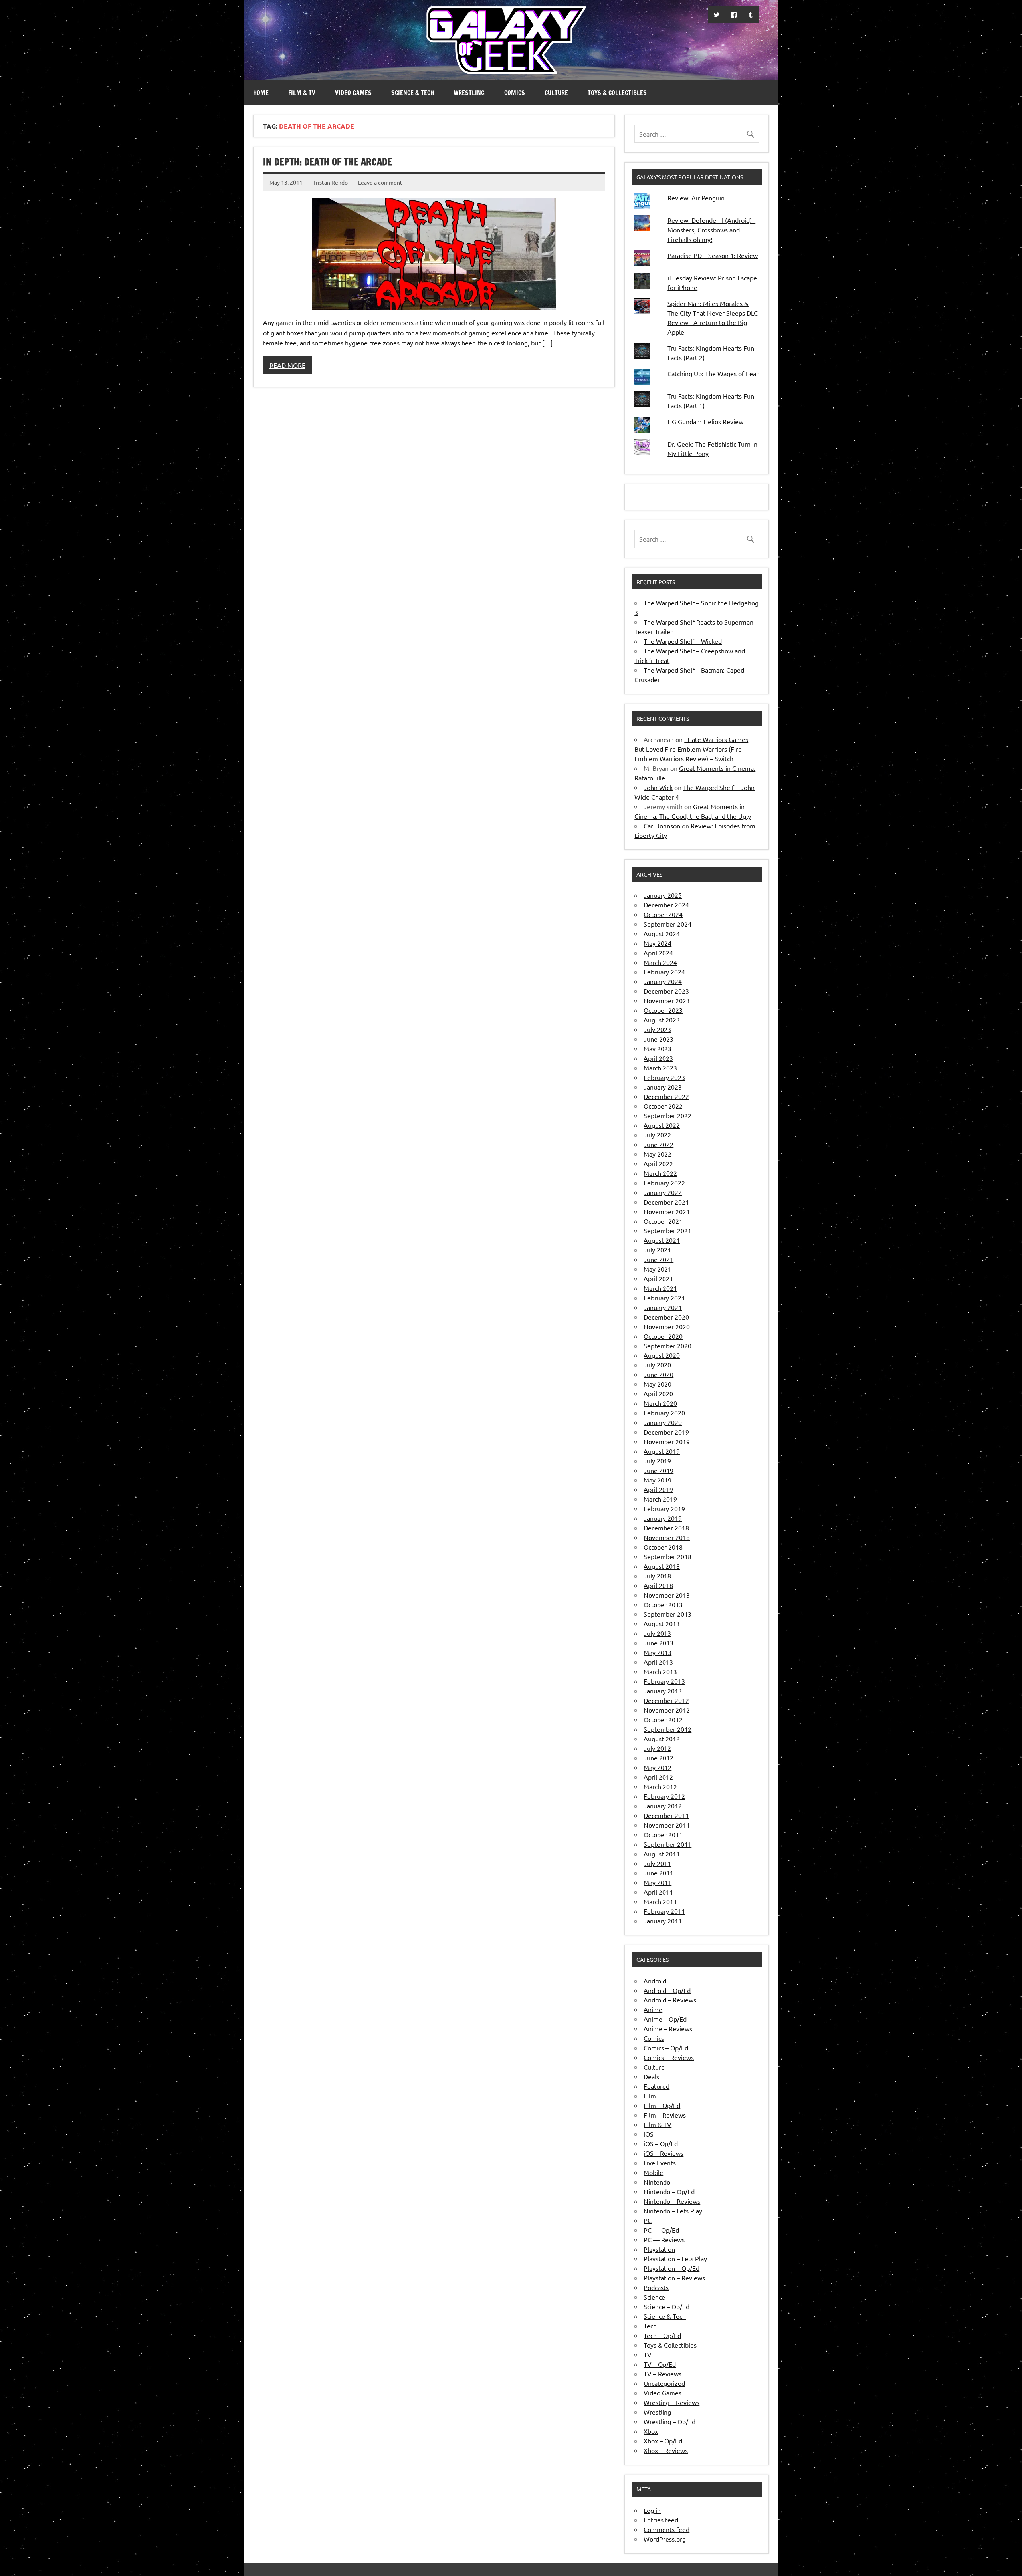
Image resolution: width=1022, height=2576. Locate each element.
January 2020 (663, 1422)
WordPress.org (665, 2539)
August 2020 (662, 1355)
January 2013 (663, 1691)
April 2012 (658, 1777)
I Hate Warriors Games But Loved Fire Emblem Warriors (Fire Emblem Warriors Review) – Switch (691, 749)
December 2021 (666, 1202)
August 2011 (662, 1854)
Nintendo (657, 2182)
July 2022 (657, 1135)
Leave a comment (380, 182)
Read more (287, 365)
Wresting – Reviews (671, 2402)
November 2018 (667, 1537)
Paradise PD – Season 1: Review (713, 255)
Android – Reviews (670, 2000)
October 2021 (663, 1221)
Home (261, 93)
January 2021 (663, 1307)
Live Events (660, 2163)
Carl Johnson (662, 826)
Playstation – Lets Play (675, 2258)
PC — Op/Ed (661, 2230)
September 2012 (667, 1729)
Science (654, 2297)
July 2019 (657, 1461)
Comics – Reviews (669, 2057)
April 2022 (658, 1163)
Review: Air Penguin (696, 198)
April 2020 (658, 1393)
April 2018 (658, 1585)
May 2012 (658, 1767)
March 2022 (660, 1173)
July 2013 (657, 1633)
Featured (657, 2086)
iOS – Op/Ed (661, 2143)
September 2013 (667, 1614)
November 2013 (667, 1595)
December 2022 (666, 1096)
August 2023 (662, 1020)
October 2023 (663, 1010)
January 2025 (663, 895)
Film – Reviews (665, 2115)
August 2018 (662, 1566)
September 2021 (667, 1230)
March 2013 (660, 1671)
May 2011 (658, 1882)
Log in (652, 2510)
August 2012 (662, 1739)
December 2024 (666, 905)
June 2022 (659, 1144)
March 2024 (660, 962)
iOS (649, 2134)
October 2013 (663, 1604)
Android (655, 1981)
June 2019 (659, 1470)
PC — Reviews (664, 2239)
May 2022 (658, 1154)
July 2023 (657, 1029)
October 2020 (663, 1336)
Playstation (659, 2249)
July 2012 (657, 1748)
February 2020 (664, 1413)
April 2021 (658, 1278)
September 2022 (667, 1115)
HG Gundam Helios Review (705, 421)
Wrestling (469, 93)
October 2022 (663, 1106)
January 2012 (663, 1806)
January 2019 (663, 1518)
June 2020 (659, 1374)
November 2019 (667, 1441)
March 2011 (660, 1901)
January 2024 (663, 981)
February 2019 (664, 1508)
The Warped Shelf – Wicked (683, 641)
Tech (650, 2326)
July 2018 (657, 1576)
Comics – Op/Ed (666, 2048)
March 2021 (660, 1288)
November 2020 (667, 1326)
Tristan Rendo (330, 182)
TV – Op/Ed (660, 2364)
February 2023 (664, 1077)
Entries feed (661, 2520)
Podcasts (656, 2287)
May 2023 (658, 1048)
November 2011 (667, 1825)
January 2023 (663, 1087)
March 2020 (660, 1403)
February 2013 (664, 1681)
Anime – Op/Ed (665, 2019)
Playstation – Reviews (674, 2278)
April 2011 (658, 1892)
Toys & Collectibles (617, 93)
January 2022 (663, 1192)
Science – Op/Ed (666, 2306)
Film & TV (302, 93)
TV (648, 2354)
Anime (653, 2009)
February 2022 (664, 1183)
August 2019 (662, 1451)
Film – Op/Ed (662, 2105)
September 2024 (667, 924)
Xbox (651, 2431)
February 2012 (664, 1796)
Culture (556, 93)
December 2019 (666, 1432)
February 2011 (664, 1911)
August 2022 (662, 1125)
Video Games (353, 93)
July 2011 (657, 1863)
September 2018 (667, 1556)
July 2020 (657, 1365)
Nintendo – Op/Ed (669, 2191)
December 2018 (666, 1528)
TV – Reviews (663, 2374)
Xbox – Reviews (666, 2450)
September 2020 (667, 1346)
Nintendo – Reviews (672, 2201)
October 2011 (663, 1834)
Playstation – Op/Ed (671, 2268)
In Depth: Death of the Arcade (328, 162)
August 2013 (662, 1623)
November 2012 (667, 1710)
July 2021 (657, 1250)
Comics (515, 93)
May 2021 (658, 1269)
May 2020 (658, 1384)
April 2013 (658, 1662)
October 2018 (663, 1547)
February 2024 (664, 972)
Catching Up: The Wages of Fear (713, 373)
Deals (651, 2076)
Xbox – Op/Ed (663, 2441)
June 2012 (659, 1758)
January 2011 (663, 1921)
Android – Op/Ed (667, 1990)
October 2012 (663, 1719)
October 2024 (663, 914)
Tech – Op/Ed (662, 2335)
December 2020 (666, 1317)
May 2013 (658, 1652)
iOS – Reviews (664, 2153)
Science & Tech (413, 93)
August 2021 (662, 1240)
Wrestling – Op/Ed (669, 2421)
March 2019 (660, 1499)
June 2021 (659, 1259)
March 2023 (660, 1068)
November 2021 (667, 1211)
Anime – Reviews (668, 2028)
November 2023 (667, 1000)
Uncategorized (664, 2383)
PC (648, 2220)
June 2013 (659, 1643)
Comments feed (666, 2529)
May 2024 (658, 943)
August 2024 (662, 933)
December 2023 (666, 991)
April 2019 (658, 1489)
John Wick (658, 787)
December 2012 (666, 1700)
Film (650, 2096)
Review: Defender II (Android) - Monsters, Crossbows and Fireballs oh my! (711, 230)
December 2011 (666, 1815)
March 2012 (660, 1786)
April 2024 (658, 953)
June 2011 (659, 1873)
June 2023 (659, 1039)
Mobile (653, 2172)
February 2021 (664, 1298)
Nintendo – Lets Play (673, 2211)
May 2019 (658, 1480)
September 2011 (667, 1844)
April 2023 (658, 1058)
